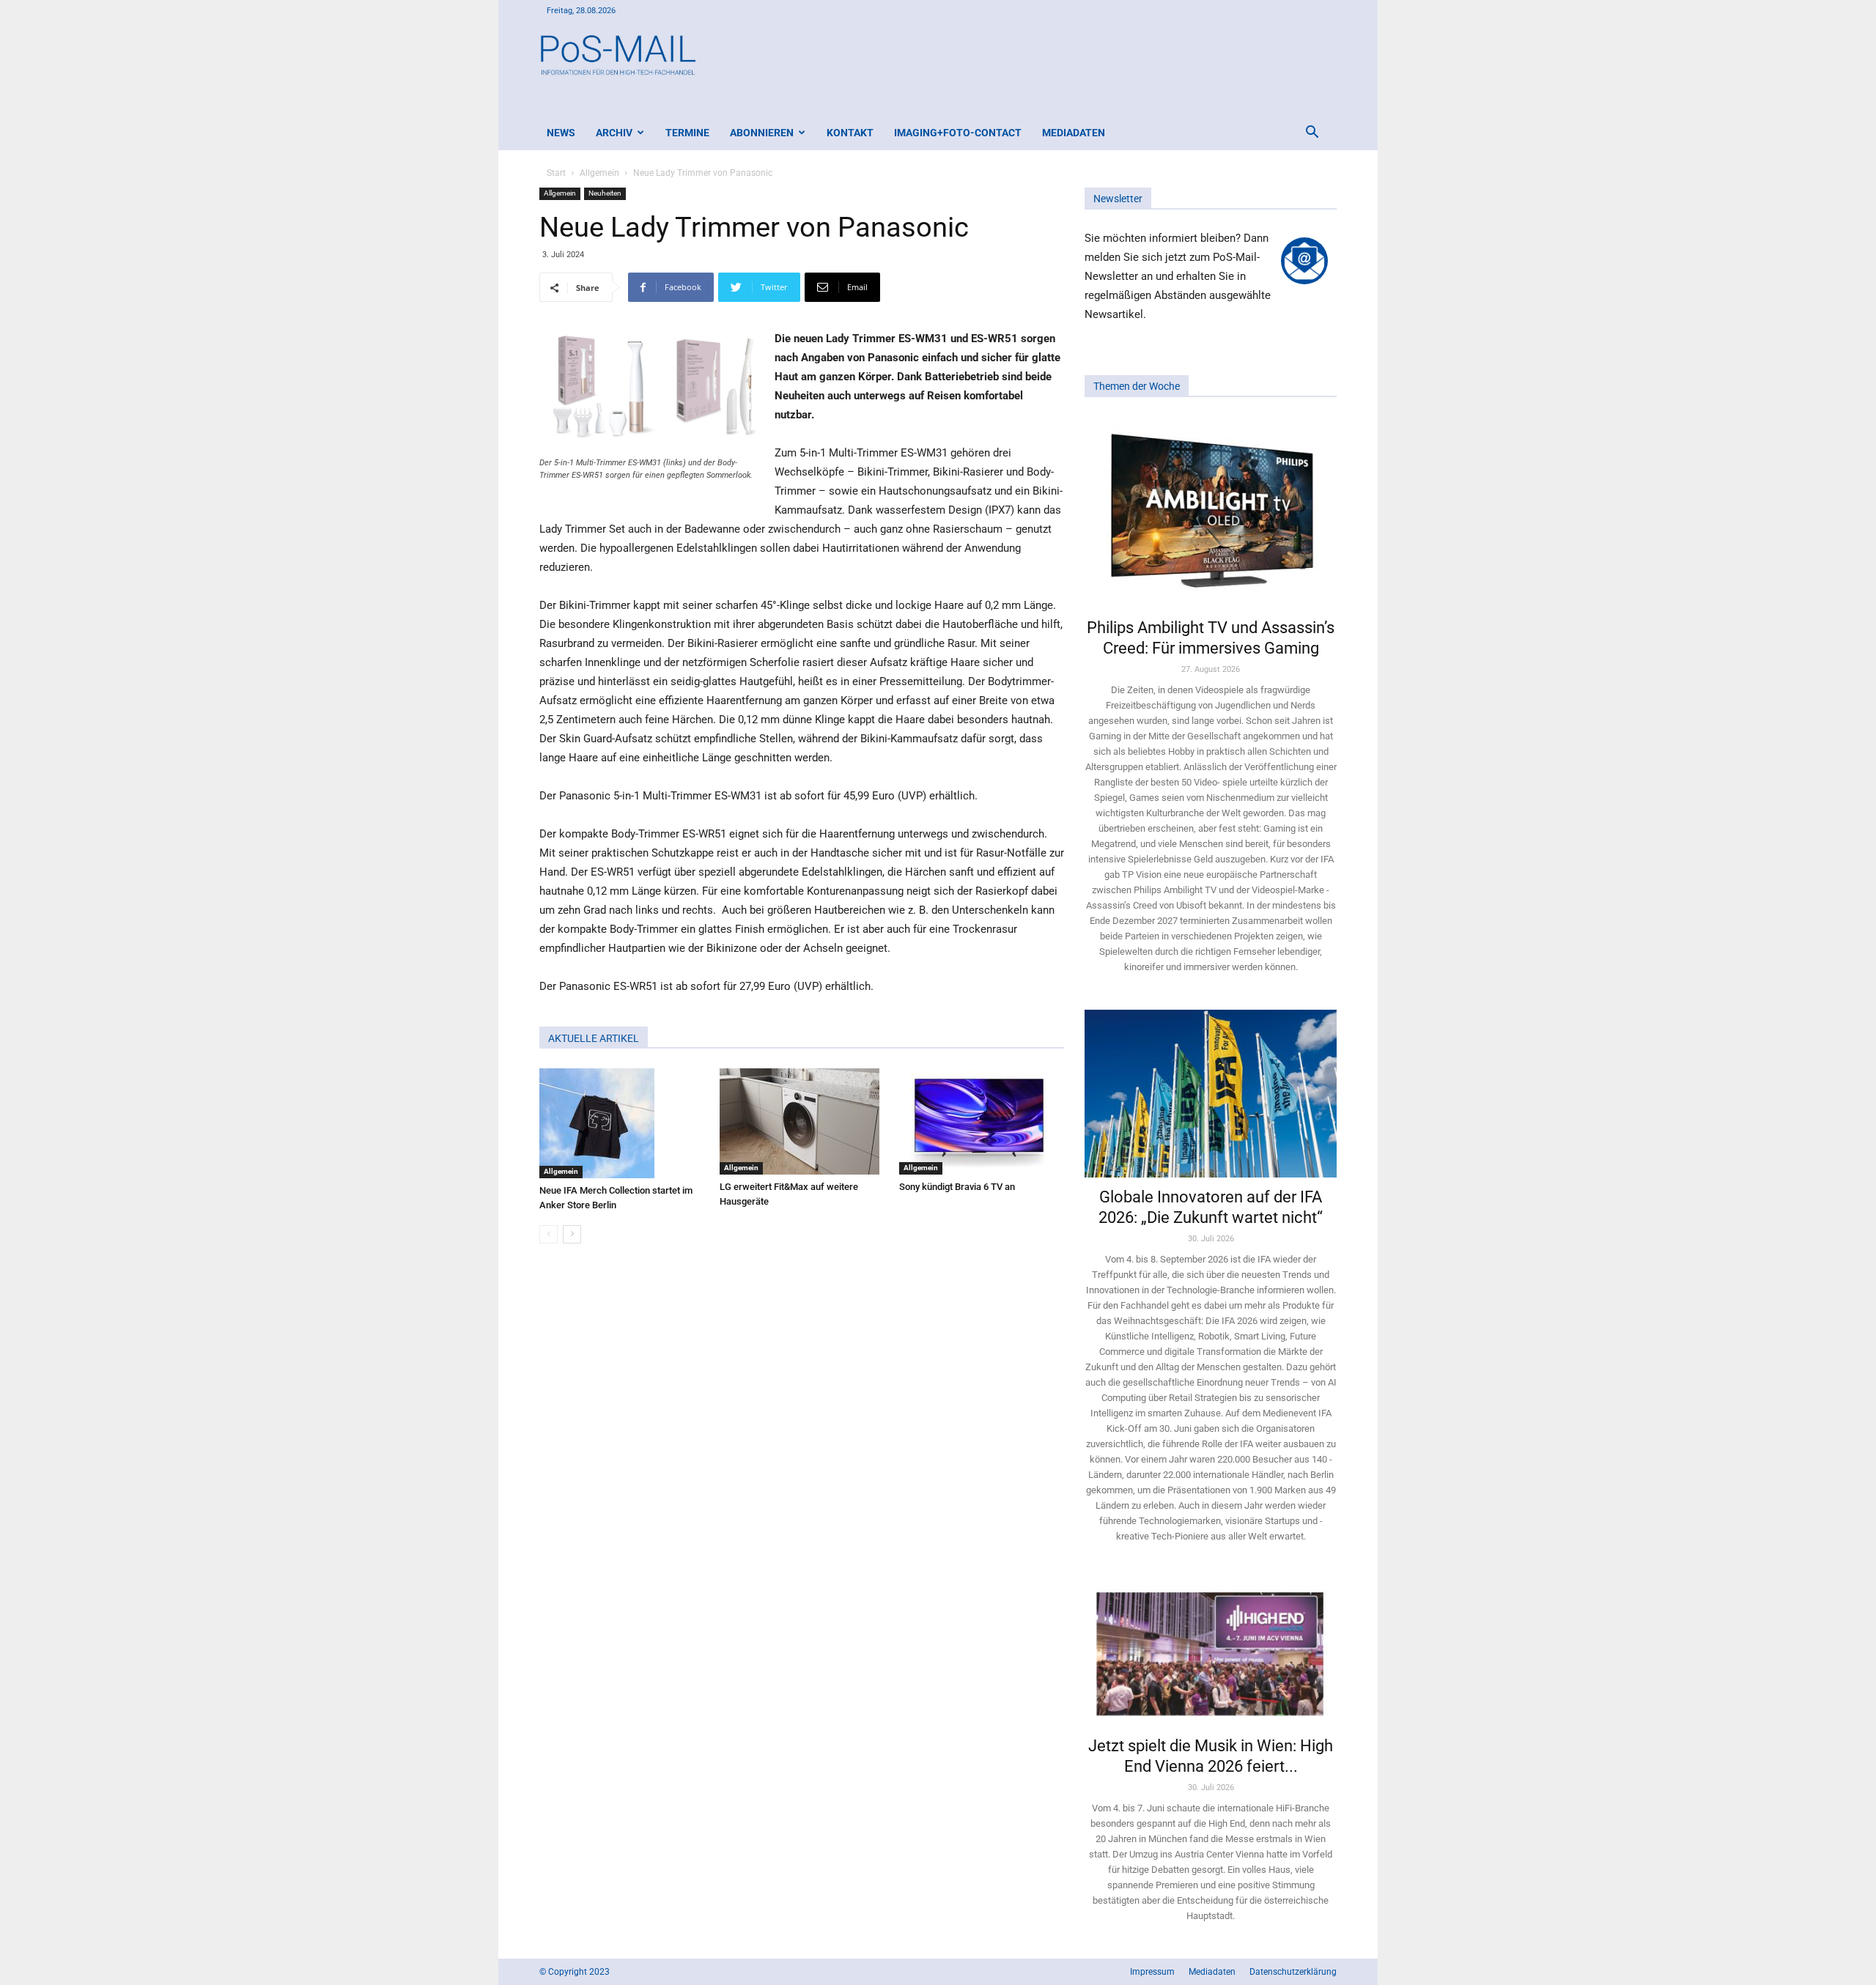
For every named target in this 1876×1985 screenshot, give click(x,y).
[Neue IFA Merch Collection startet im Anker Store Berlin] (622, 1123)
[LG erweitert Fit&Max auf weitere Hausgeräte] (802, 1121)
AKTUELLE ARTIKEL (594, 1038)
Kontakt (850, 133)
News (561, 133)
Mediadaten (1074, 133)
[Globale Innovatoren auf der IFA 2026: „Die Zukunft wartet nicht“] (1211, 1094)
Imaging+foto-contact (958, 133)
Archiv (614, 133)
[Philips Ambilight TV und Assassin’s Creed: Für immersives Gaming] (1211, 512)
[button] (1312, 134)
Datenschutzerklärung (1293, 1972)
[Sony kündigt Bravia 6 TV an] (982, 1121)
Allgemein (599, 173)
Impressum (1152, 1972)
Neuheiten (605, 193)
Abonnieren (762, 133)
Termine (687, 133)
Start (556, 173)
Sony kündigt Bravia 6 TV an (957, 1187)
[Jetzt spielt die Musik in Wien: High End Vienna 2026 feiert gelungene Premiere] (1211, 1652)
